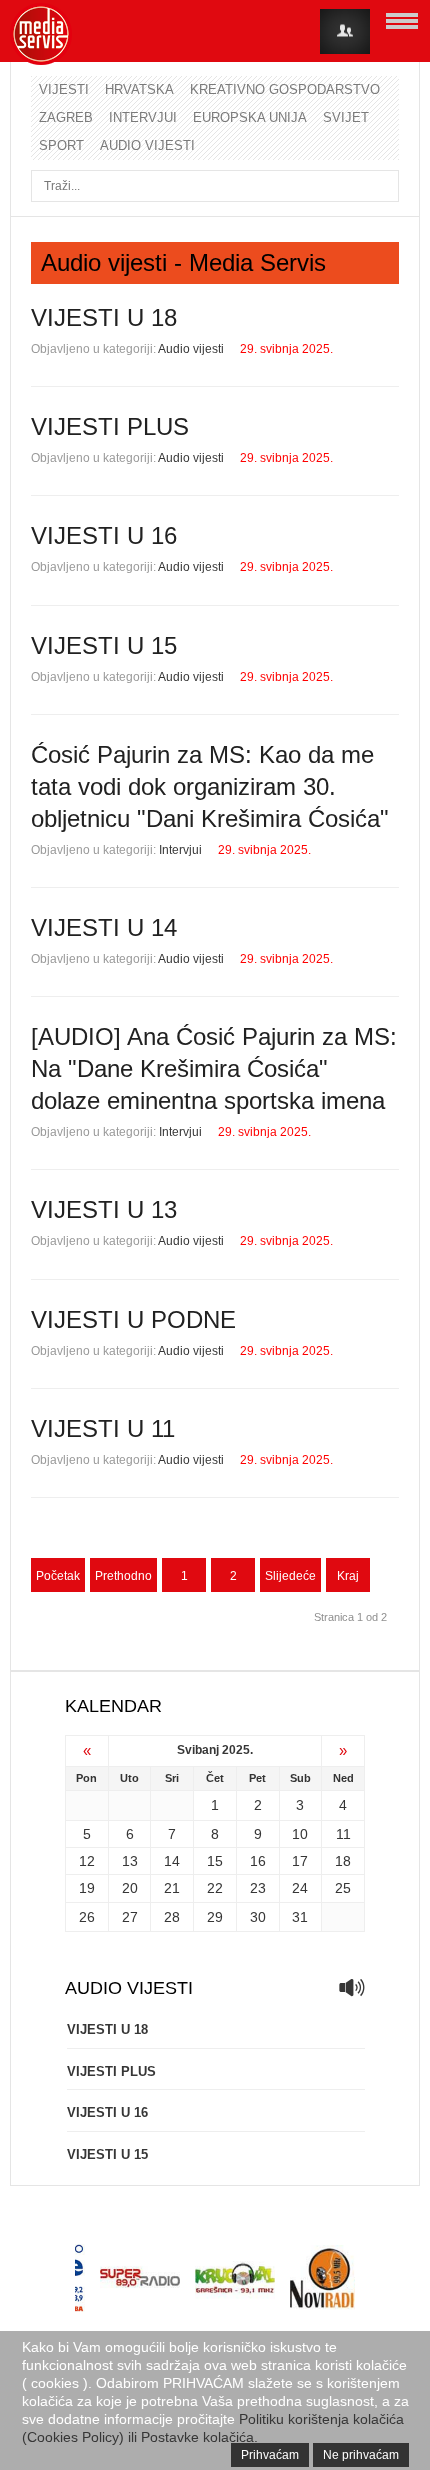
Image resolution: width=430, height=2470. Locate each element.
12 (87, 1861)
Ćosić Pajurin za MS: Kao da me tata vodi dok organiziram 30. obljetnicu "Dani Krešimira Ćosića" (210, 786)
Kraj (348, 1576)
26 (87, 1917)
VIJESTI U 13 (104, 1209)
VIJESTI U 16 (104, 535)
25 (343, 1888)
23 (258, 1888)
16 (258, 1861)
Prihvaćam (270, 2455)
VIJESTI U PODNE (133, 1319)
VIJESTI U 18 (104, 317)
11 (343, 1834)
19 (87, 1888)
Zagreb (66, 117)
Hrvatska (139, 89)
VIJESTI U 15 (104, 645)
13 (130, 1861)
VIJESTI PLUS (110, 426)
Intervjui (143, 117)
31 (300, 1917)
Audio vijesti (147, 145)
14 (172, 1861)
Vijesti (64, 89)
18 (343, 1861)
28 (172, 1917)
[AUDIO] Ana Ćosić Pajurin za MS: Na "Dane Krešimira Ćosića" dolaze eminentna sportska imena (214, 1068)
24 (300, 1888)
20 (130, 1888)
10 (300, 1834)
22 (215, 1888)
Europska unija (250, 117)
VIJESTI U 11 (103, 1428)
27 (130, 1917)
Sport (61, 145)
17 (300, 1861)
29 (215, 1917)
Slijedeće (290, 1576)
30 (258, 1917)
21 (172, 1888)
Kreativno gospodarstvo (285, 89)
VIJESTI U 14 (104, 927)
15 (215, 1861)
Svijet (346, 117)
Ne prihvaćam (361, 2455)
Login (345, 31)
